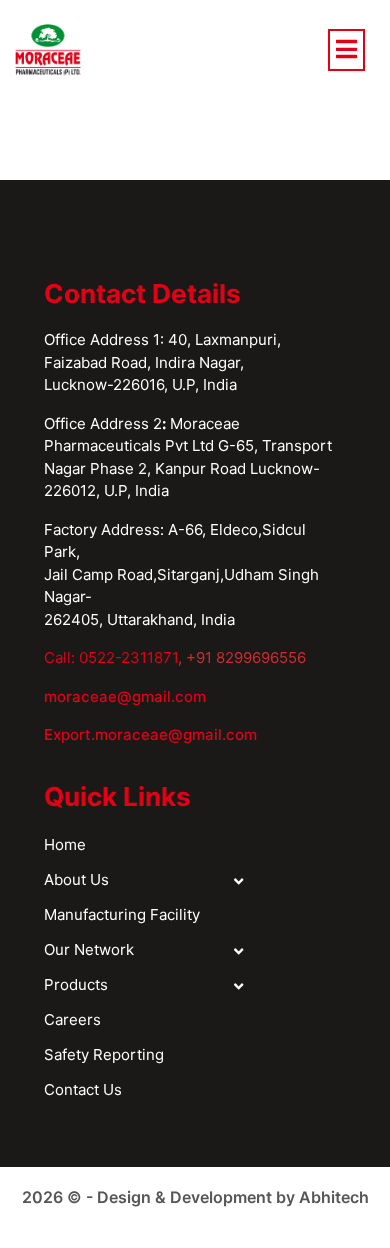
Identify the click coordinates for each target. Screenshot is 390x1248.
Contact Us (83, 1089)
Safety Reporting (104, 1054)
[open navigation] (346, 50)
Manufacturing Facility (122, 914)
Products (76, 984)
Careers (72, 1019)
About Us (76, 879)
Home (65, 844)
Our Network (89, 949)
